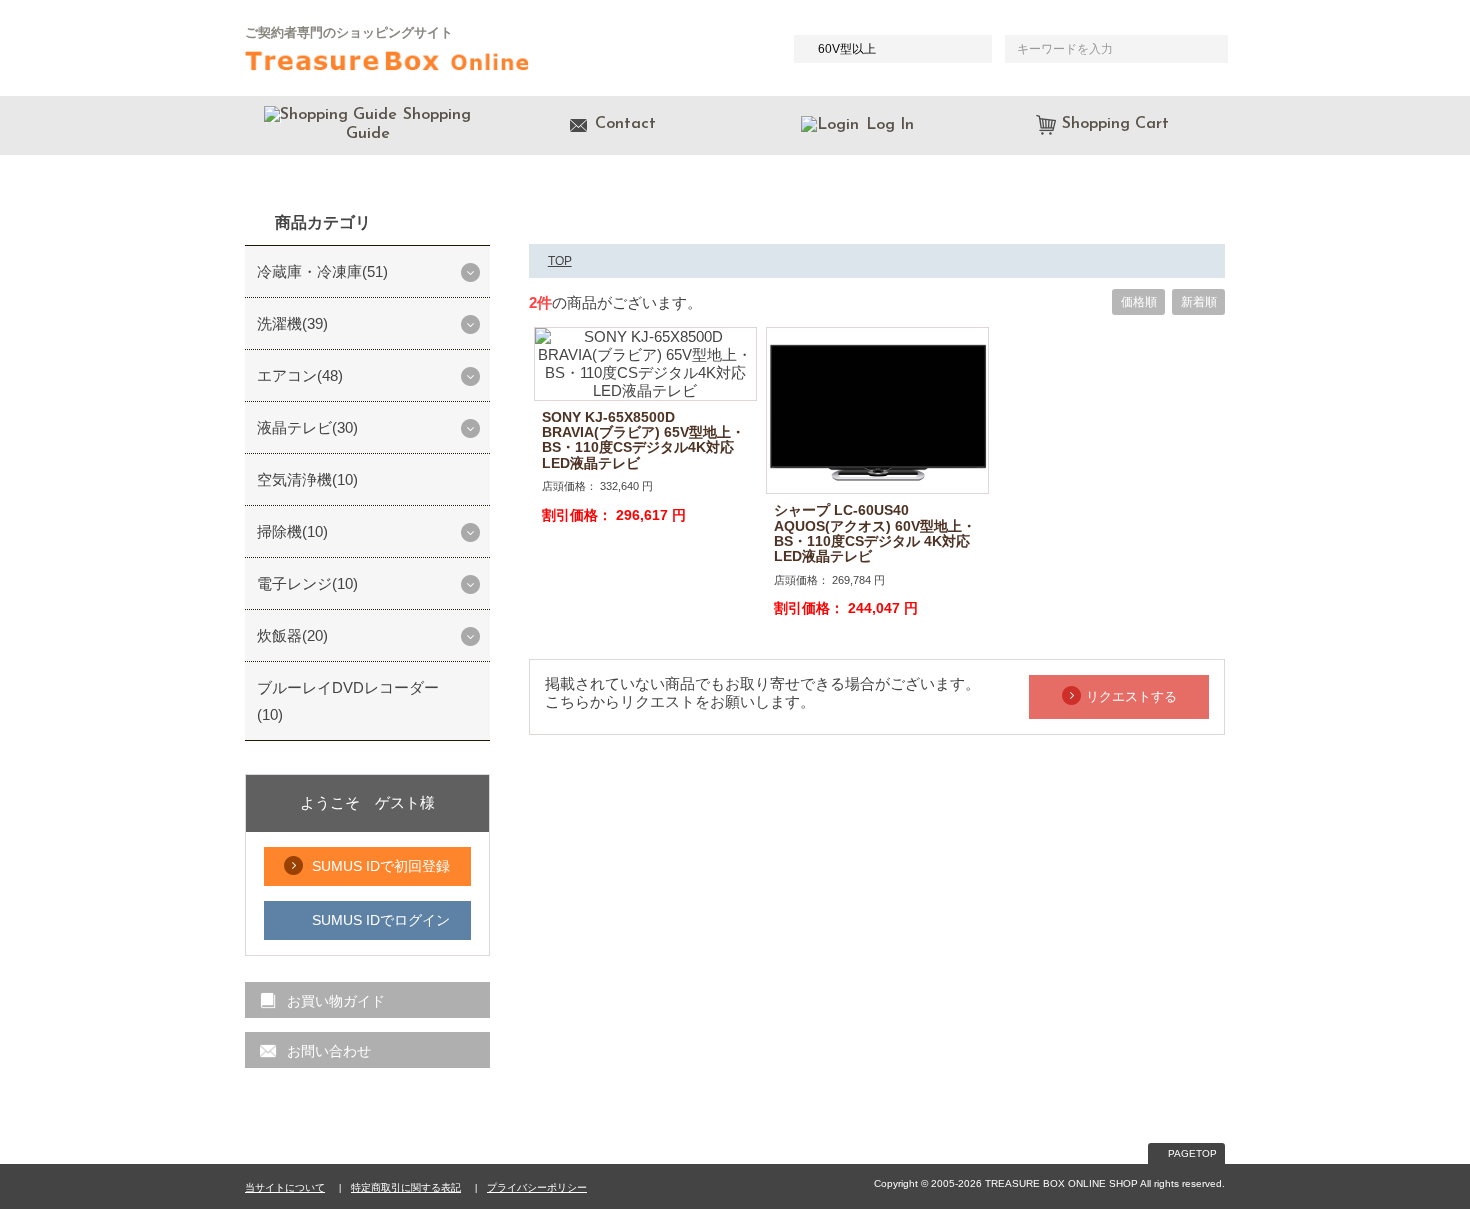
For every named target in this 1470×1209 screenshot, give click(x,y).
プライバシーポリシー (537, 1187)
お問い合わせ (329, 1051)
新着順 (1199, 302)
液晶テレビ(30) (307, 427)
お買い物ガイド (336, 1001)
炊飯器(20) (292, 635)
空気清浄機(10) (307, 479)
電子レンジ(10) (307, 583)
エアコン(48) (300, 375)
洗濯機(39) (292, 323)
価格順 (1139, 302)
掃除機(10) (292, 531)
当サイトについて (285, 1187)
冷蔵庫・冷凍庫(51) (322, 271)
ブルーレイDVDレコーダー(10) (348, 701)
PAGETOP (1192, 1153)
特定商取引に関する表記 (406, 1187)
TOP (560, 261)
